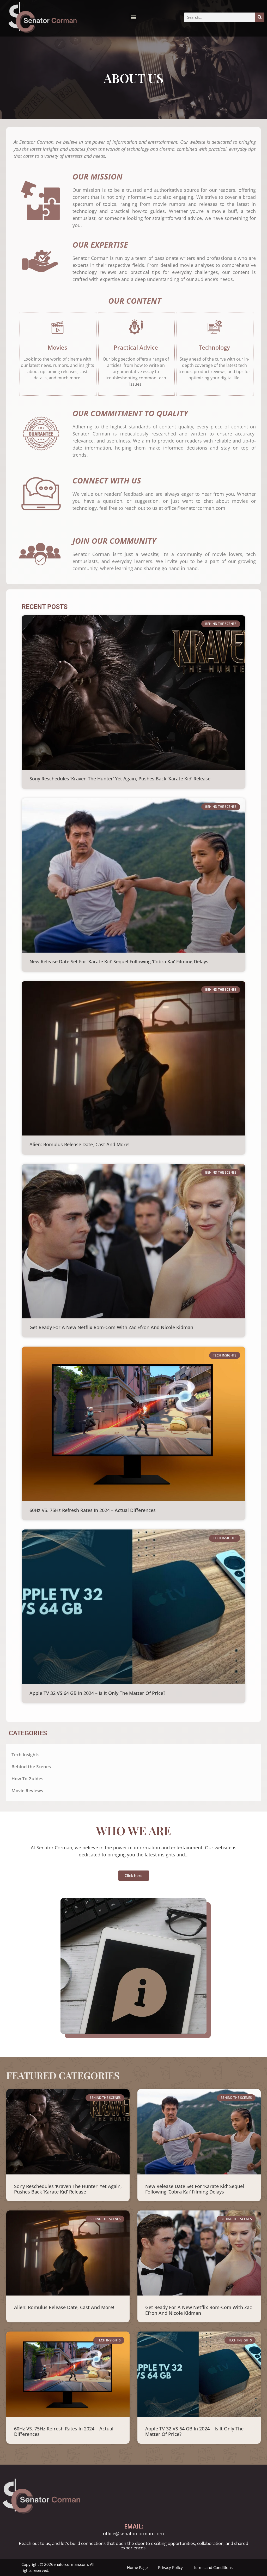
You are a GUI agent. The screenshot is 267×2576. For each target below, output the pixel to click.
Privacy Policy (170, 2567)
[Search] (260, 17)
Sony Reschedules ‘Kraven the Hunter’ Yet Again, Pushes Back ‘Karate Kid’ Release (120, 779)
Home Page (137, 2567)
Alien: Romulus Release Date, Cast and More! (80, 1144)
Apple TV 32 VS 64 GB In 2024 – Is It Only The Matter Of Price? (97, 1693)
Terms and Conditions (213, 2567)
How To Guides (27, 1779)
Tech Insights (25, 1755)
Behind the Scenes (31, 1767)
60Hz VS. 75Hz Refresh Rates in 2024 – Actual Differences (93, 1510)
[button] (133, 17)
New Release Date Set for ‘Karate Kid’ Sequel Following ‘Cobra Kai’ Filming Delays (119, 961)
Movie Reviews (27, 1791)
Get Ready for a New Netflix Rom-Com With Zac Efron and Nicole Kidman (111, 1327)
